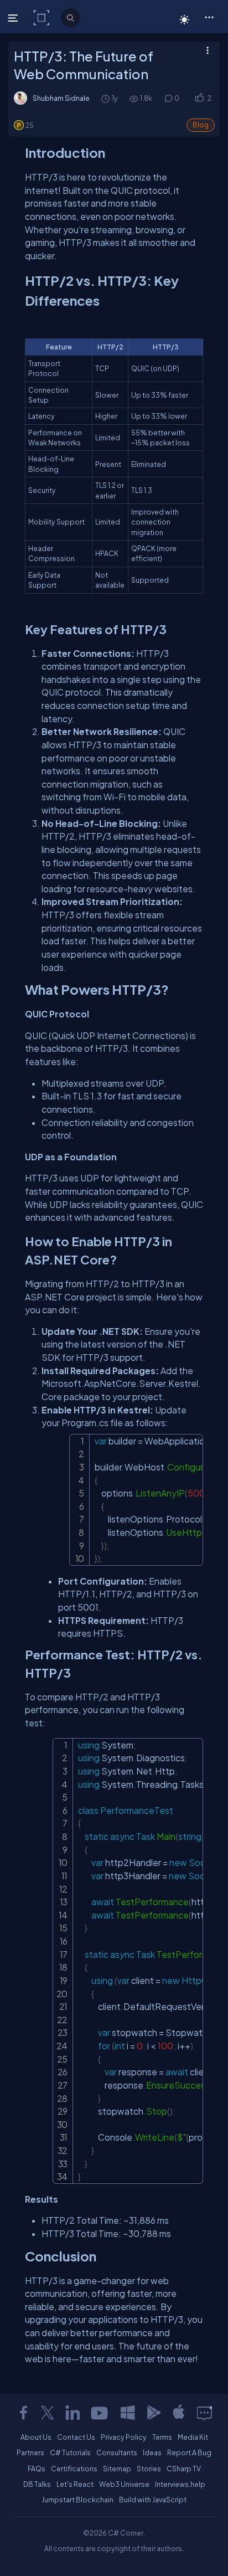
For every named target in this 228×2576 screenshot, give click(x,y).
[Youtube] (100, 2413)
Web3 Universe (124, 2484)
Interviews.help (180, 2484)
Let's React (75, 2484)
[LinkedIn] (72, 2413)
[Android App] (153, 2413)
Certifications (74, 2469)
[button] (209, 17)
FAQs (37, 2469)
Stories (149, 2469)
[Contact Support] (204, 2413)
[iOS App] (179, 2413)
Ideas (152, 2452)
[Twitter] (48, 2413)
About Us (36, 2437)
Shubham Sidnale (61, 98)
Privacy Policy (124, 2437)
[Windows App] (128, 2413)
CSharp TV (184, 2469)
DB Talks (37, 2484)
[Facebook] (23, 2413)
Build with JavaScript (153, 2500)
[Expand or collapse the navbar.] (14, 18)
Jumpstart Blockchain (77, 2500)
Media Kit (193, 2437)
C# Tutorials (70, 2452)
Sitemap (117, 2469)
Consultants (117, 2452)
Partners (30, 2452)
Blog (201, 125)
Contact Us (76, 2437)
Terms (162, 2437)
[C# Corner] (42, 17)
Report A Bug (189, 2452)
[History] (105, 98)
